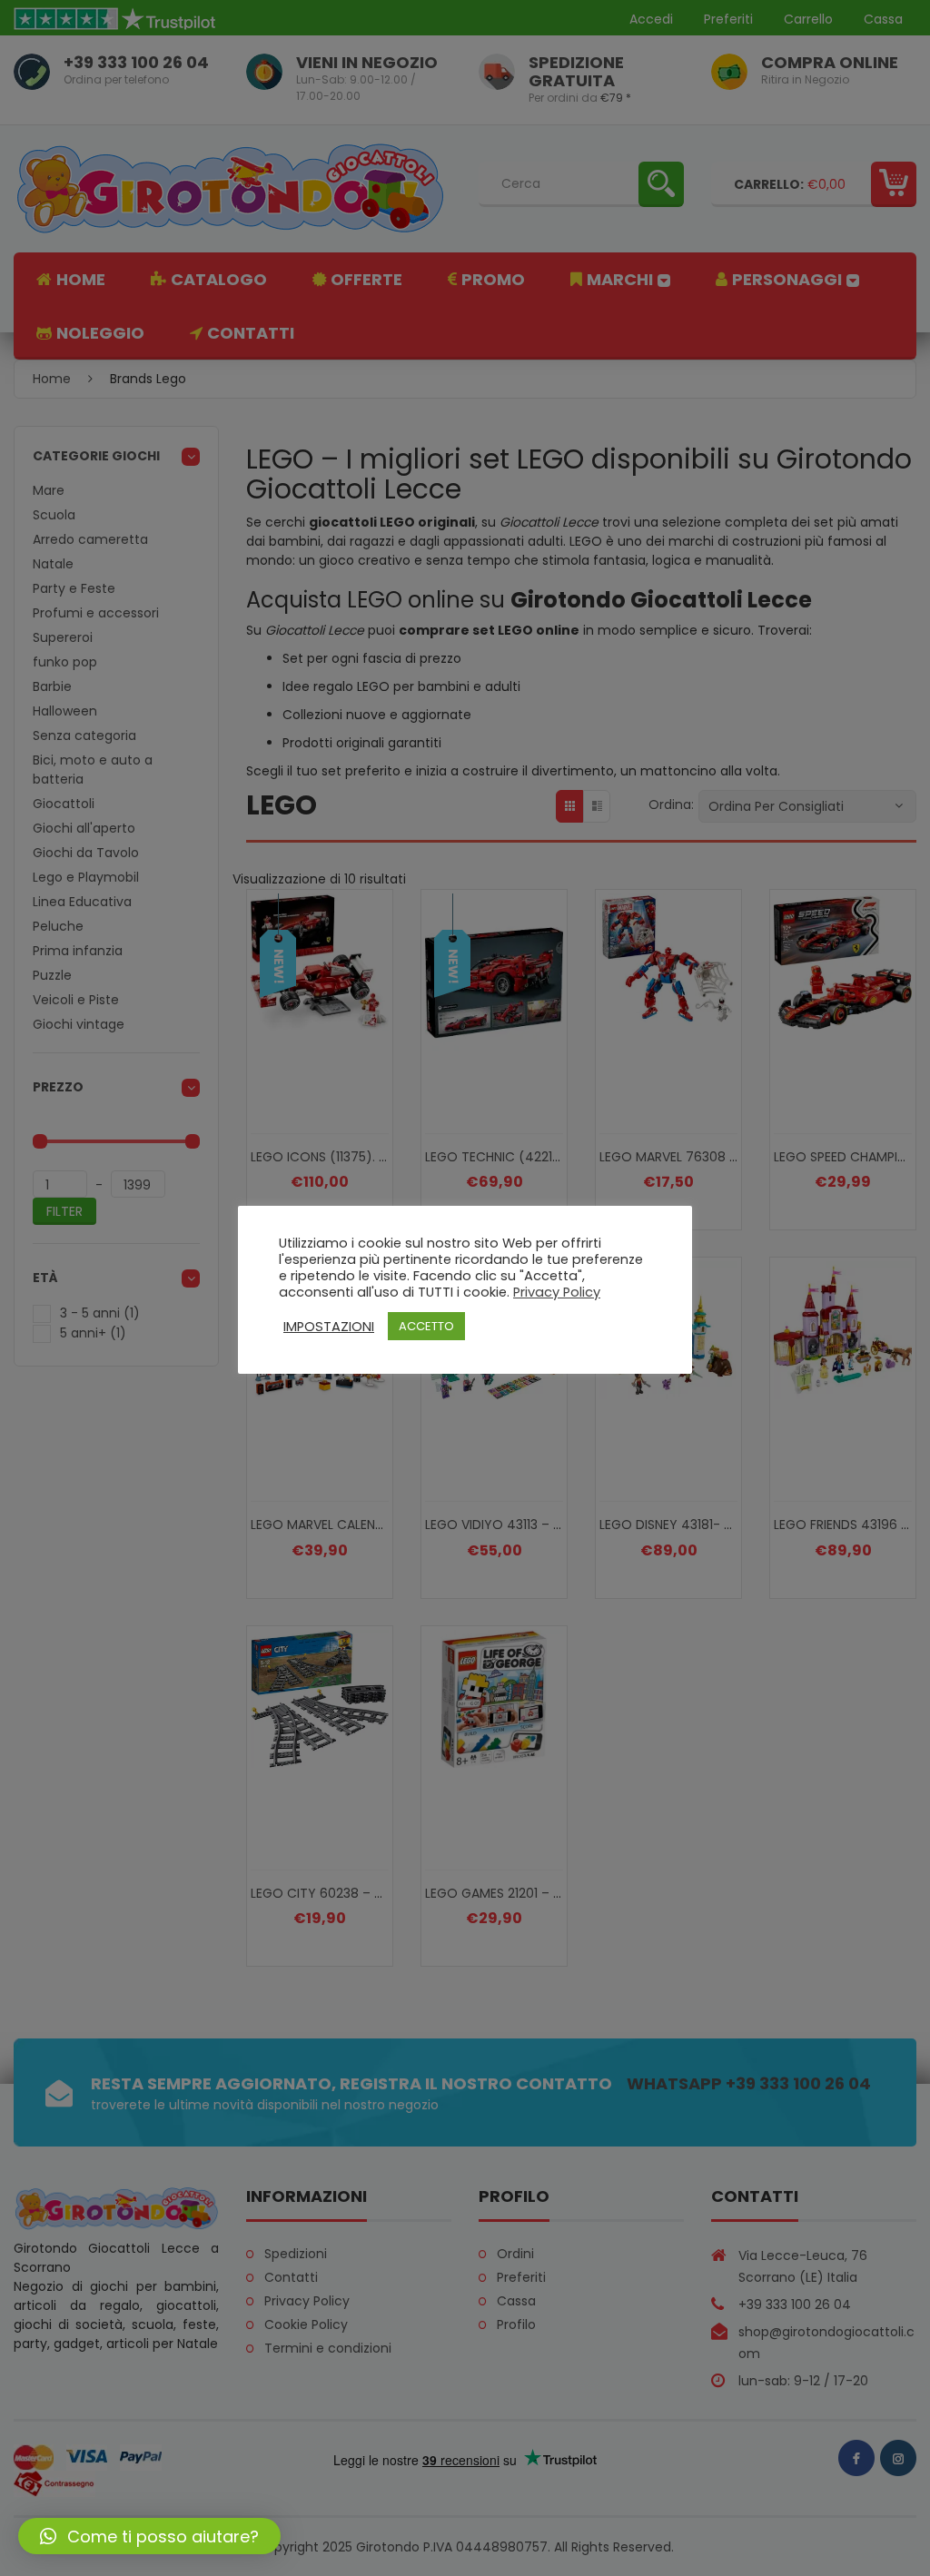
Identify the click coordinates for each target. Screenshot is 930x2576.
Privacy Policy (557, 1292)
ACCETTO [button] (426, 1326)
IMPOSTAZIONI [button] (329, 1327)
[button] (149, 2536)
